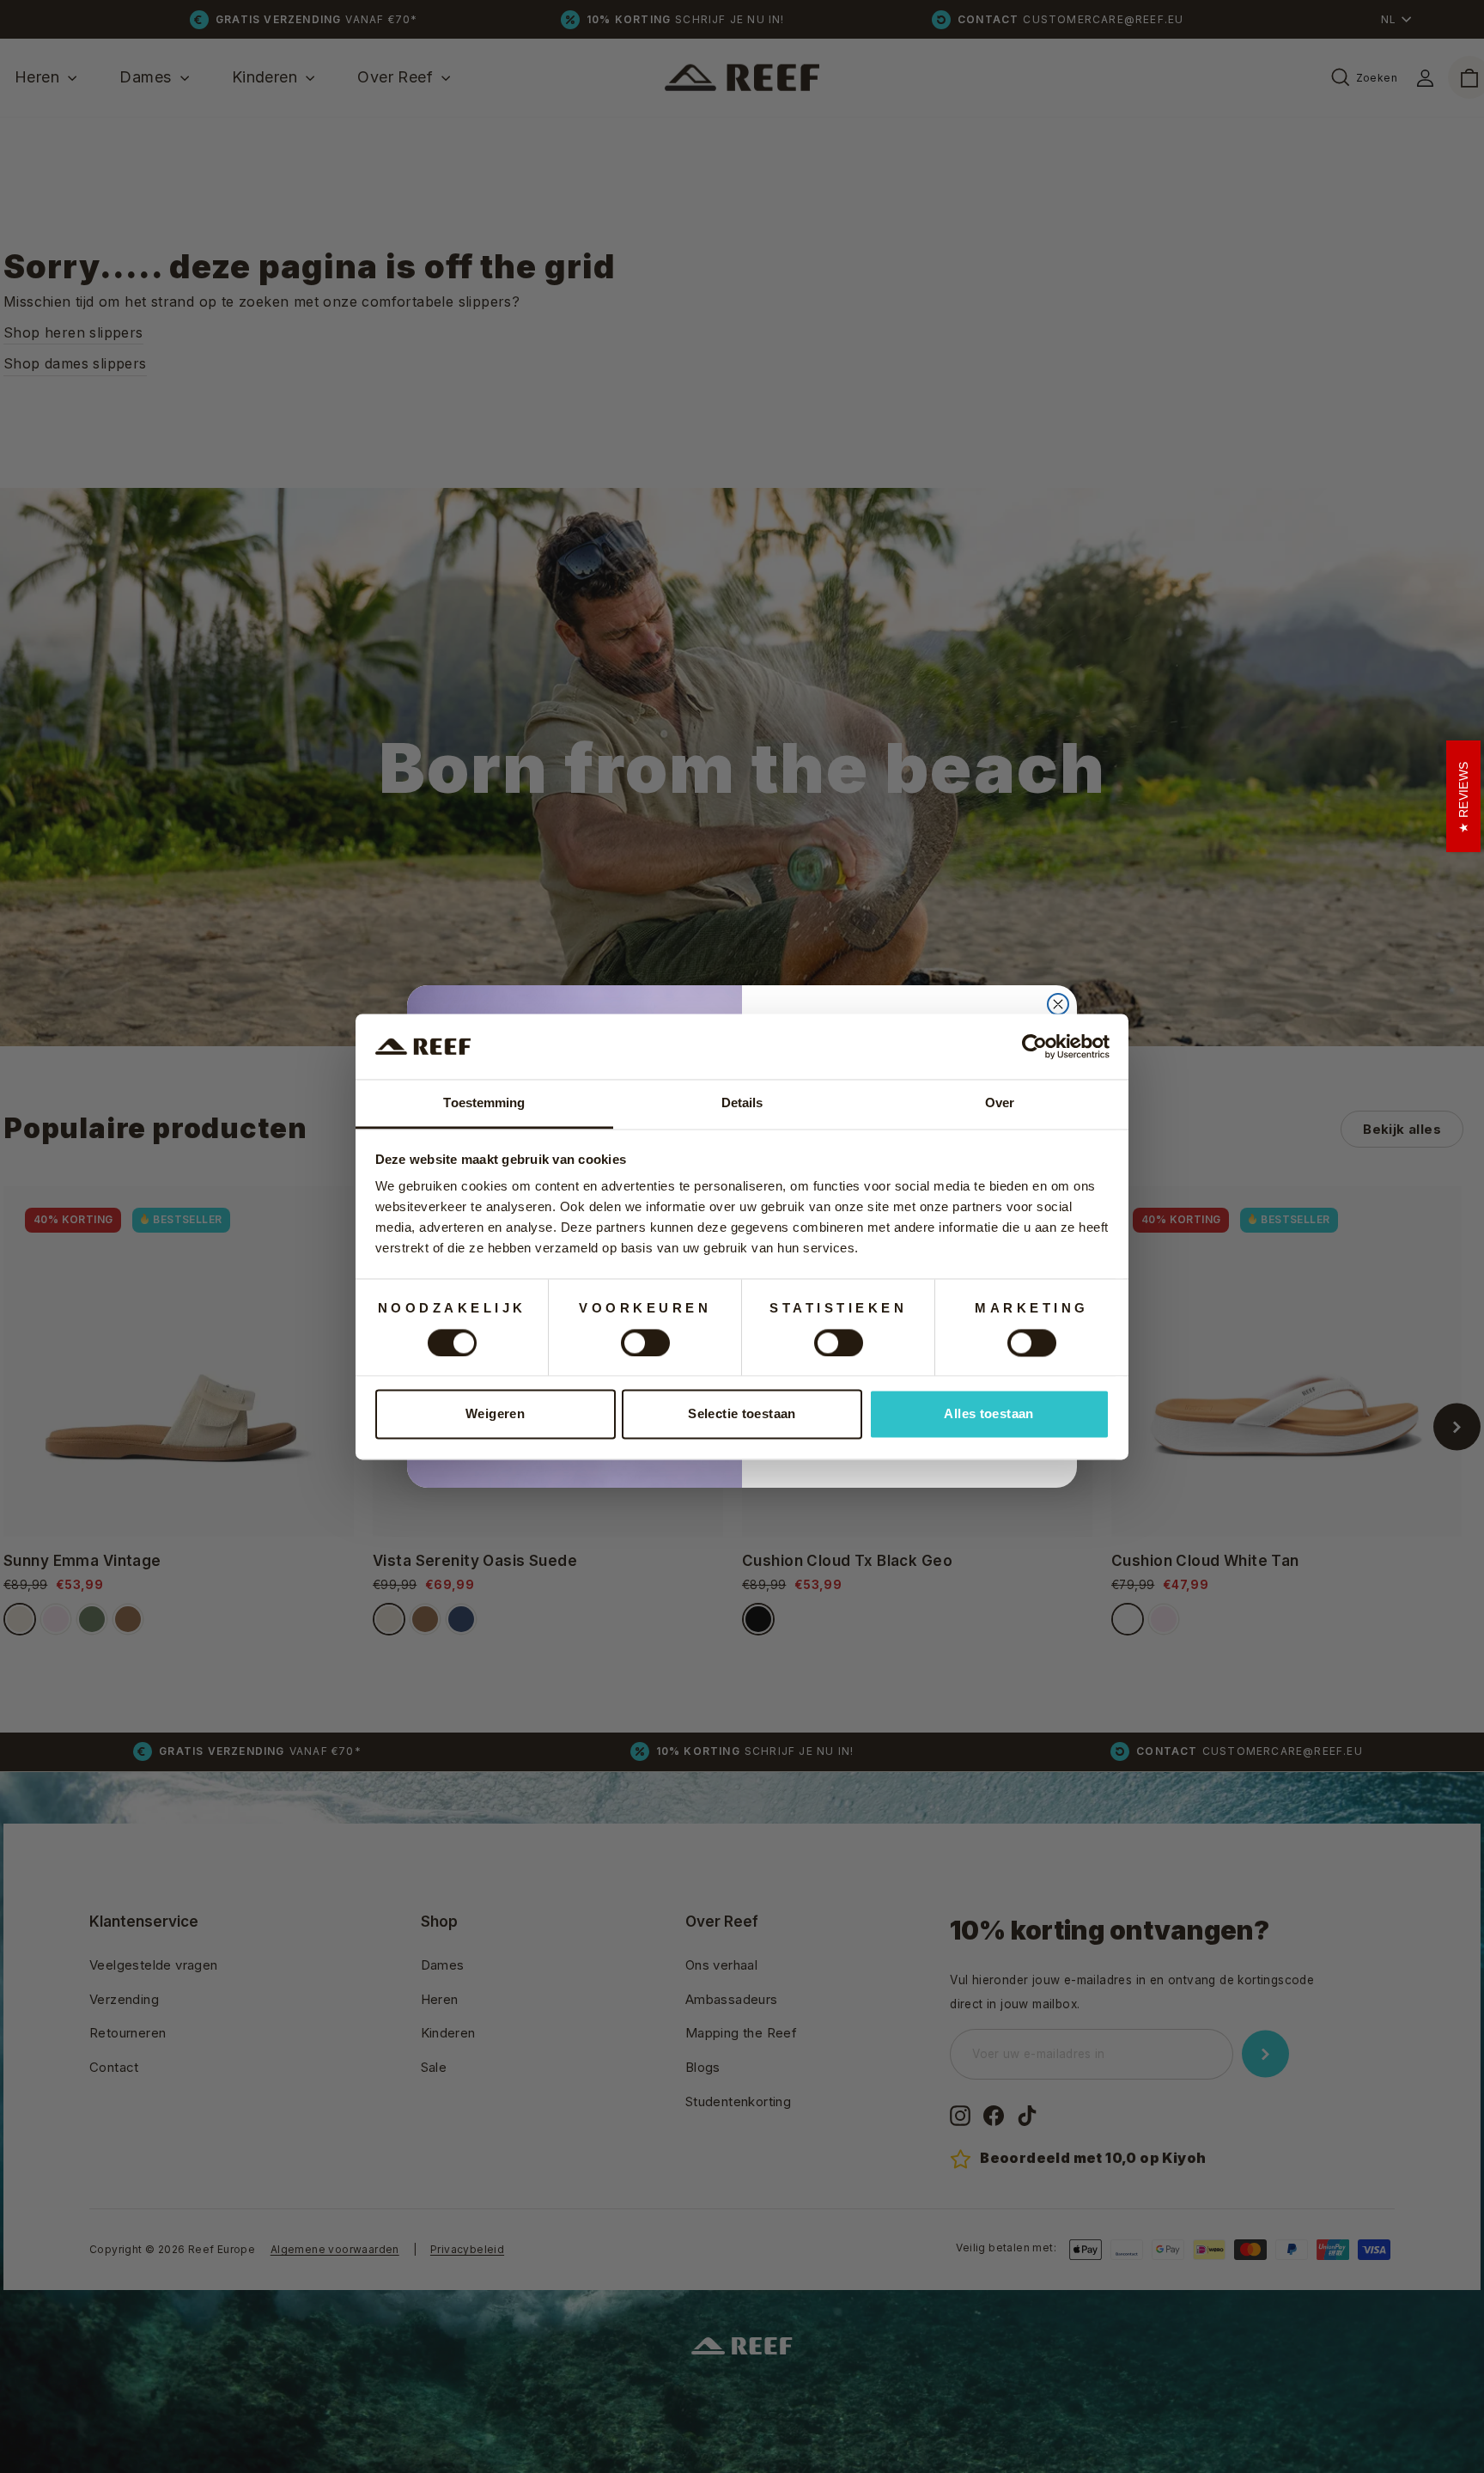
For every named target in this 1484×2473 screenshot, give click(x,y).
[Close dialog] (1058, 1004)
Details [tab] (742, 1103)
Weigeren (495, 1414)
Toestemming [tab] (484, 1103)
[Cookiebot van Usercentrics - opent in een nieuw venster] (1034, 1046)
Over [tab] (1000, 1103)
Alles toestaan (988, 1414)
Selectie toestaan (742, 1414)
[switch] (645, 1343)
